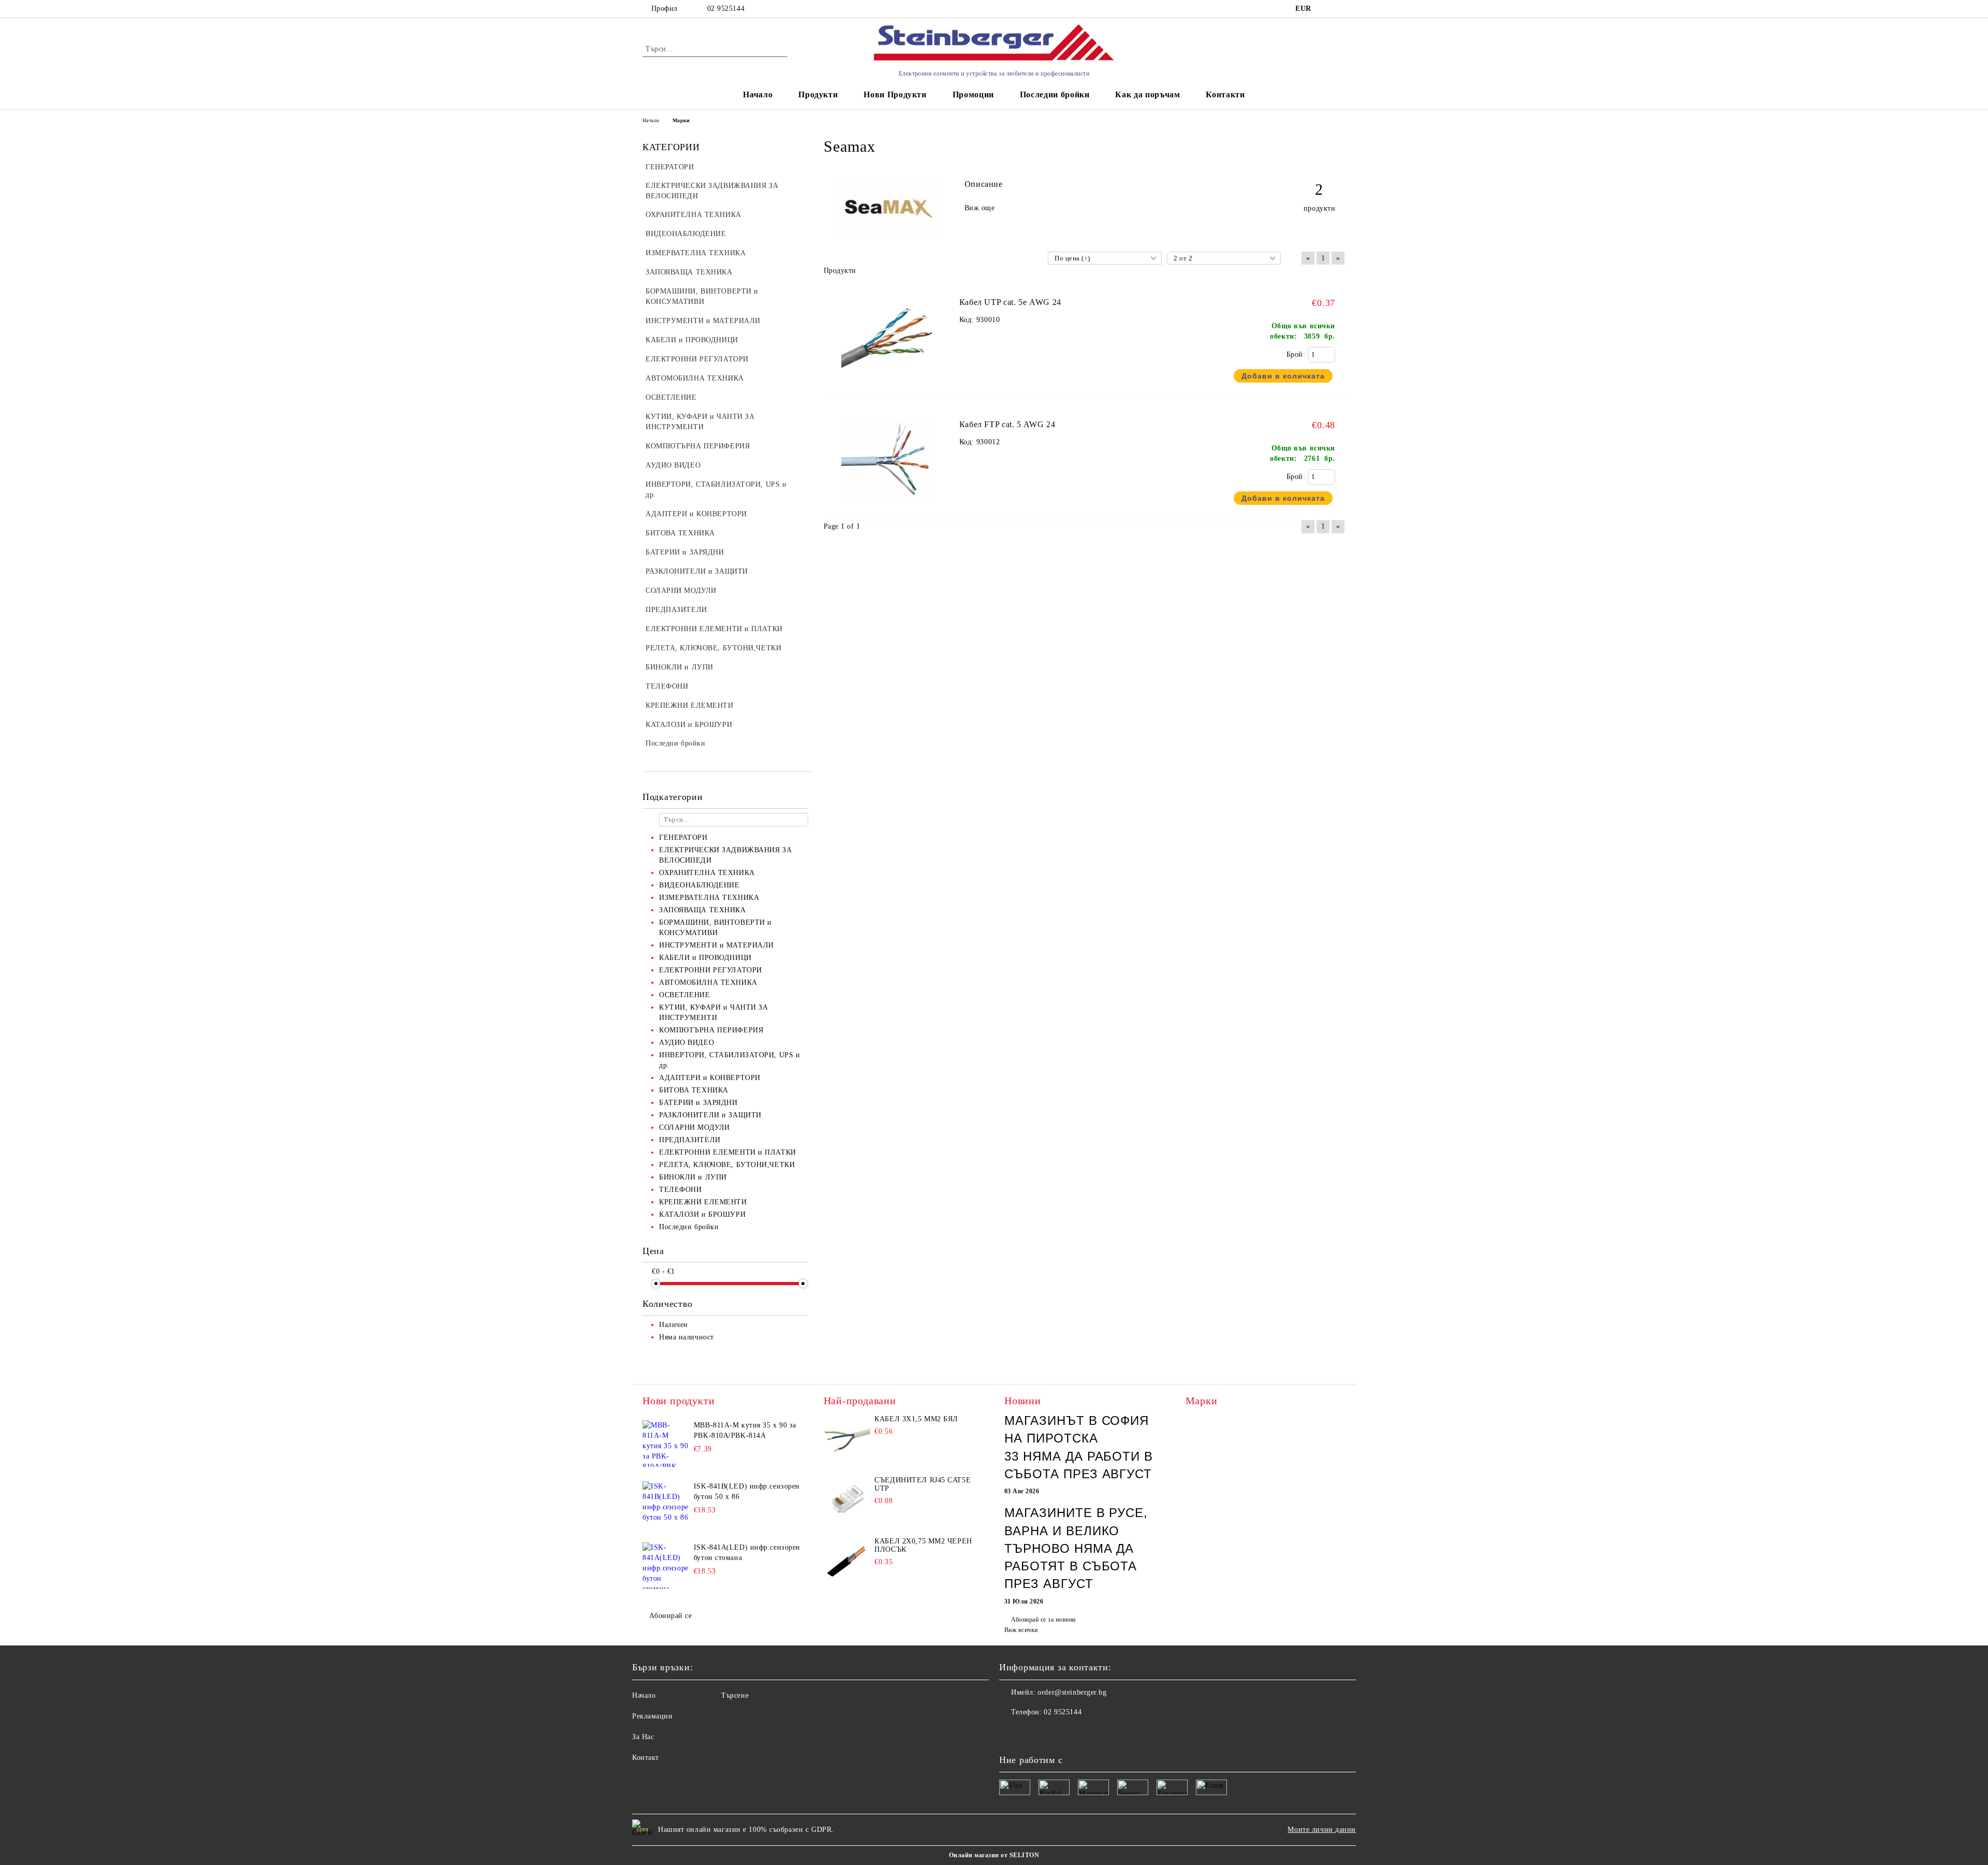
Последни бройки (1055, 94)
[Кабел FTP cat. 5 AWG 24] (897, 504)
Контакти (1225, 94)
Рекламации (653, 1716)
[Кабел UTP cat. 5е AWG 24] (897, 381)
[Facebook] (1007, 1733)
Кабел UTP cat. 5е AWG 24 (1010, 302)
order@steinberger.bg (1072, 1692)
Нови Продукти (895, 94)
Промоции (973, 94)
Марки (681, 120)
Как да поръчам (1148, 94)
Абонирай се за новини (1043, 1620)
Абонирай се (670, 1616)
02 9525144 (726, 9)
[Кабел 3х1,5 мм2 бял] (847, 1438)
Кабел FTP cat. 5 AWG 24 (1007, 424)
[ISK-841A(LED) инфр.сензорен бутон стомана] (666, 1566)
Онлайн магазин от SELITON (994, 1855)
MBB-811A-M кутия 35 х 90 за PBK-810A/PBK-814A (745, 1430)
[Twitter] (1030, 1733)
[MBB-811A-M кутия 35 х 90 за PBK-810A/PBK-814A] (666, 1444)
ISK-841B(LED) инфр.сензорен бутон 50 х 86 (747, 1491)
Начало (758, 94)
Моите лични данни (1322, 1830)
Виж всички (1021, 1630)
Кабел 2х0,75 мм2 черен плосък (923, 1545)
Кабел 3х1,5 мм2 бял (916, 1419)
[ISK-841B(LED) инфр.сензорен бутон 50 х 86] (666, 1505)
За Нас (643, 1737)
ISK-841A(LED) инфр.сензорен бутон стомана (747, 1553)
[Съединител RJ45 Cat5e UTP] (847, 1499)
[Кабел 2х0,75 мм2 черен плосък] (847, 1561)
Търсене (735, 1695)
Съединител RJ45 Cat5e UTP (923, 1484)
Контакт (646, 1758)
